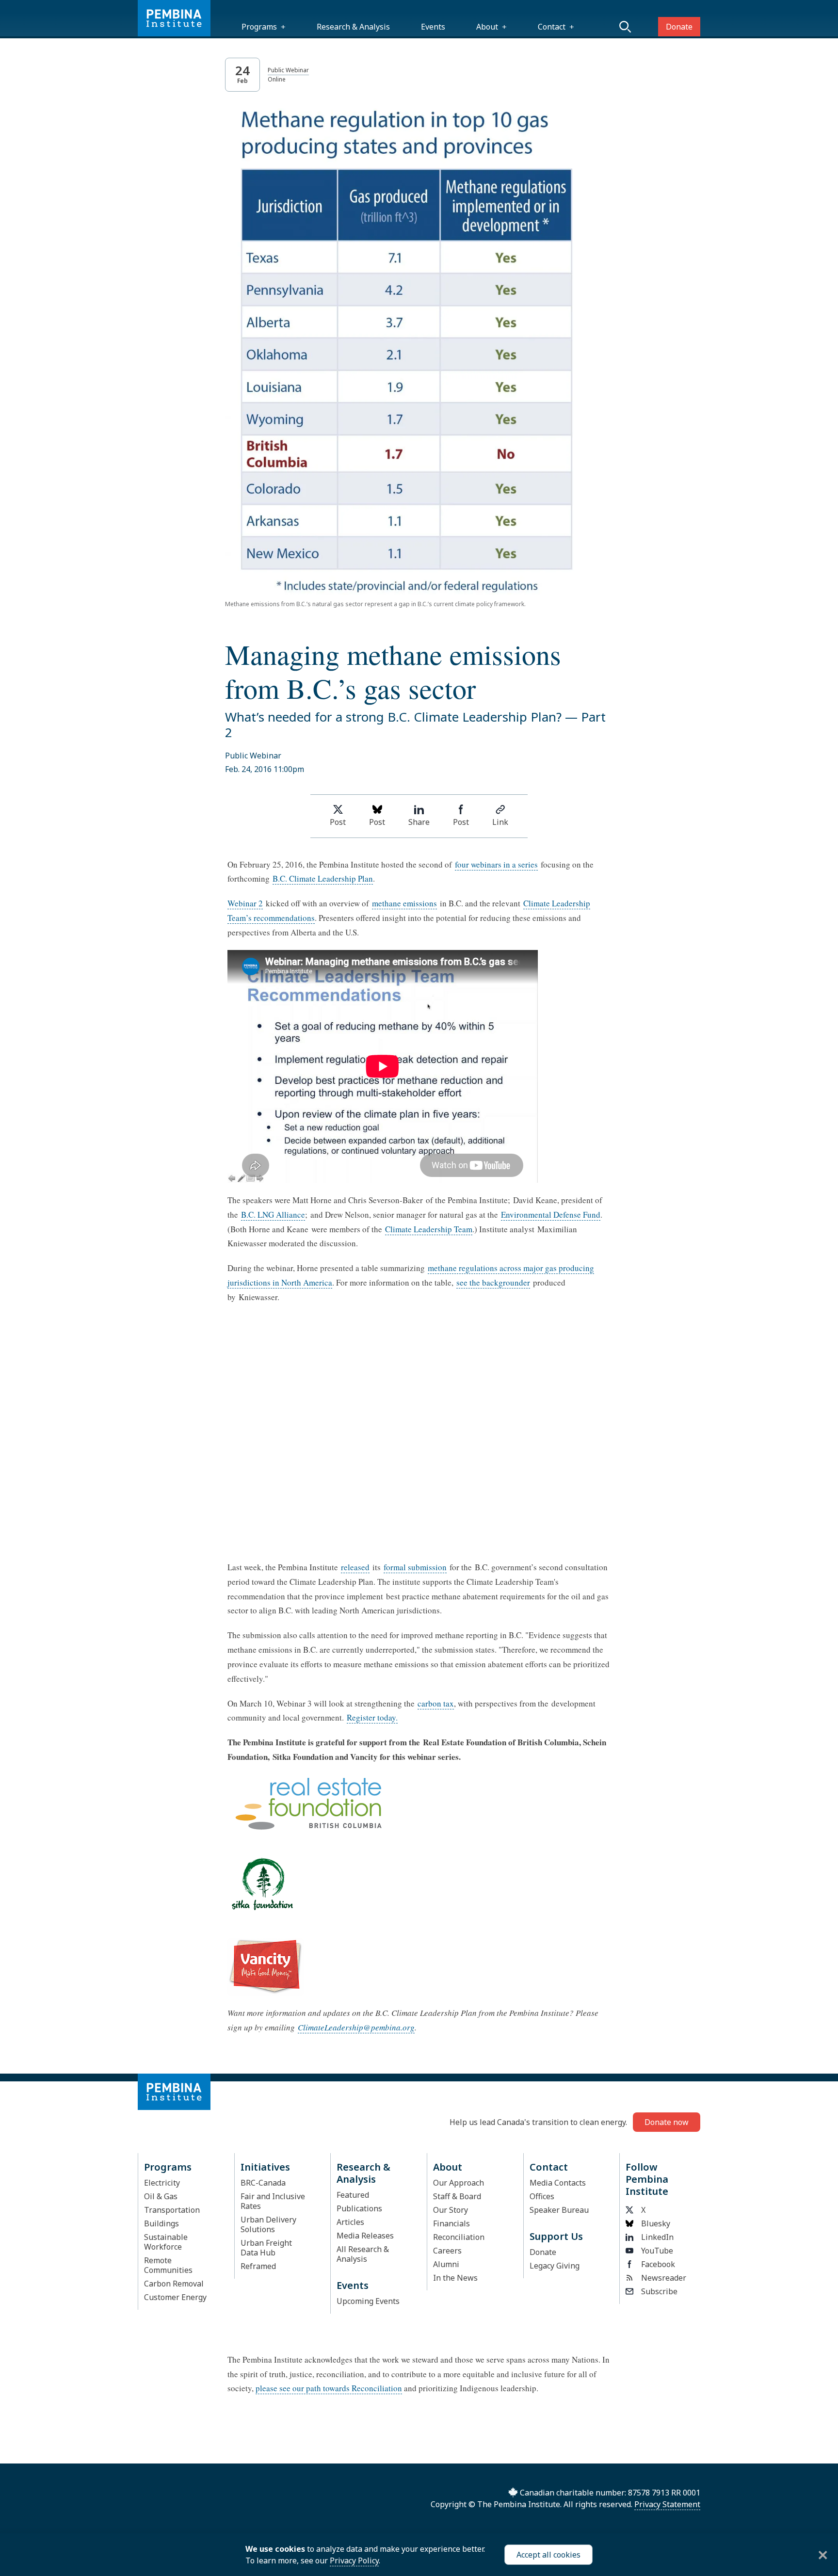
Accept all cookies (548, 2555)
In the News (455, 2278)
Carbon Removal (174, 2284)
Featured (353, 2195)
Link (500, 822)
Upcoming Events (368, 2301)
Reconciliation (459, 2237)
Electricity (162, 2183)
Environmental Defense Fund (551, 1215)
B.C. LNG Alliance (273, 1215)
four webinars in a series (496, 864)
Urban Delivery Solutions (268, 2224)
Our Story (451, 2210)
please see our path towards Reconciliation (329, 2388)
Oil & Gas (161, 2196)
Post (338, 822)
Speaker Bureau (559, 2210)
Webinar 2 (245, 903)
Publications (359, 2208)
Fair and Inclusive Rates (273, 2201)
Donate (679, 27)
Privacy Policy (354, 2560)
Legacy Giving (555, 2266)
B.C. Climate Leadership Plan (323, 878)
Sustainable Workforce (166, 2242)
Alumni (446, 2264)
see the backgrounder (493, 1282)
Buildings (161, 2223)
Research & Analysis (353, 27)
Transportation (172, 2210)
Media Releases (365, 2236)
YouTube (657, 2251)
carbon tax (436, 1703)
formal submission (415, 1567)
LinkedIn (657, 2237)
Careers (447, 2251)
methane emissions (404, 903)
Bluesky (656, 2223)
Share (419, 822)
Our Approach (459, 2183)
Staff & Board (457, 2196)
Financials (451, 2223)
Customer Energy (175, 2297)
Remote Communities (168, 2265)
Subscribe (659, 2291)
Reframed (258, 2266)
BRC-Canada (263, 2183)
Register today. (372, 1717)
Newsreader (664, 2278)
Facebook (658, 2264)
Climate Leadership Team (429, 1229)
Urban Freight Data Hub (266, 2248)
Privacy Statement (667, 2504)
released (355, 1567)
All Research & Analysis (363, 2254)
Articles (350, 2222)
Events (433, 27)
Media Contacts (558, 2183)
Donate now (667, 2122)
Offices (542, 2196)
